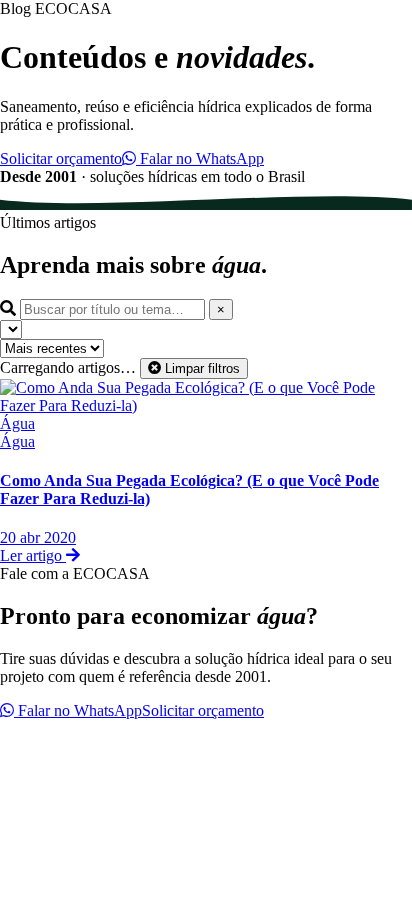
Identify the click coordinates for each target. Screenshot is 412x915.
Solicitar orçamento (61, 158)
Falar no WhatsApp (200, 158)
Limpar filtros (200, 368)
